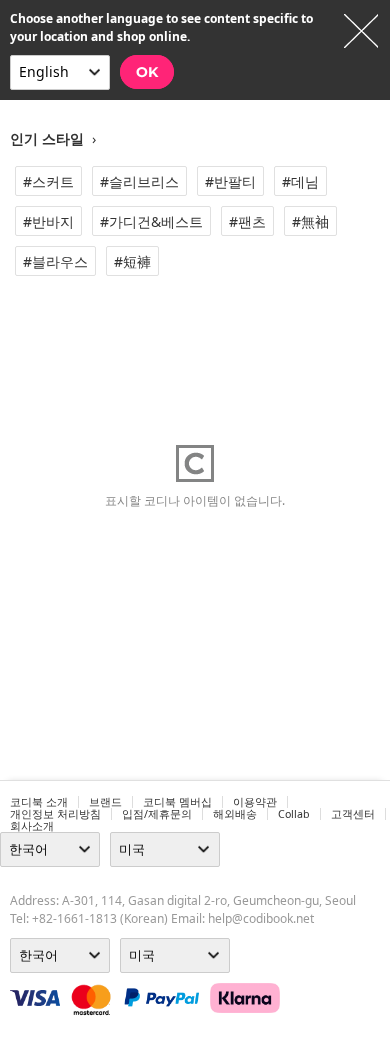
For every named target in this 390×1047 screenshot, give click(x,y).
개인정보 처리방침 (55, 814)
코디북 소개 (39, 802)
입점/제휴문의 (157, 814)
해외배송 (235, 814)
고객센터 (353, 814)
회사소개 (32, 826)
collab (294, 814)
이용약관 (255, 802)
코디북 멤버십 (177, 802)
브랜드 (105, 802)
